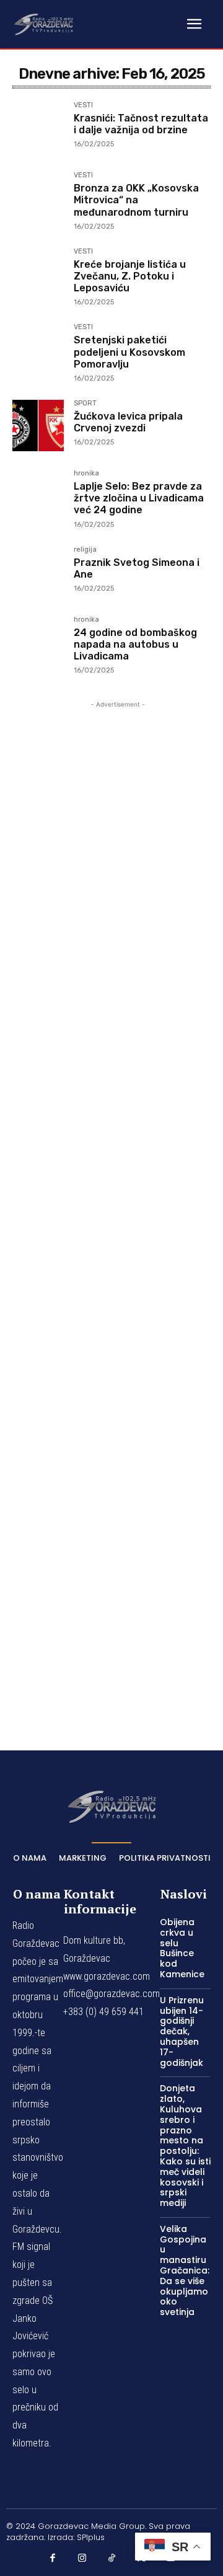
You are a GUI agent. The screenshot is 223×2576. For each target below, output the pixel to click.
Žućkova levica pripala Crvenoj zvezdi (128, 422)
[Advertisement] (118, 1208)
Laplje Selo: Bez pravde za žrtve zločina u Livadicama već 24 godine (139, 498)
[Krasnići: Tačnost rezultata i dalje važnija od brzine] (38, 127)
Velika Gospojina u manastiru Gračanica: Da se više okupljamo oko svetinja (185, 2270)
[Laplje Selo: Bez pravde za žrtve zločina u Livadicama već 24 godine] (38, 496)
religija (85, 550)
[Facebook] (53, 2558)
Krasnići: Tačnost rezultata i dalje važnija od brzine (141, 124)
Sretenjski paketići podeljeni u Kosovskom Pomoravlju (129, 352)
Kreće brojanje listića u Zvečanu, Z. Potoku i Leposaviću (130, 276)
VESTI (83, 105)
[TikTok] (111, 2558)
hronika (86, 474)
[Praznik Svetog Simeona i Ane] (38, 572)
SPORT (85, 404)
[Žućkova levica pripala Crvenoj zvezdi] (38, 426)
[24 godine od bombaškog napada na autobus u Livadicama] (38, 642)
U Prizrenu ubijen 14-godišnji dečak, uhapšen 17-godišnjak (182, 2031)
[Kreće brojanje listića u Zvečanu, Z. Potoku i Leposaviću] (38, 274)
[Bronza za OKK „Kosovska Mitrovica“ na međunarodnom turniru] (38, 197)
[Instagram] (82, 2558)
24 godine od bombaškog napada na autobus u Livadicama (135, 644)
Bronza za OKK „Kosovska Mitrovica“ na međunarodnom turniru (136, 200)
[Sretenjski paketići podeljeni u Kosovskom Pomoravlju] (38, 349)
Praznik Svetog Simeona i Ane (137, 568)
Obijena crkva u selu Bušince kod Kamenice (182, 1948)
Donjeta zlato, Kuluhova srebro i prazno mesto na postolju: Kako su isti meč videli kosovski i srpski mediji (185, 2146)
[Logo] (43, 24)
